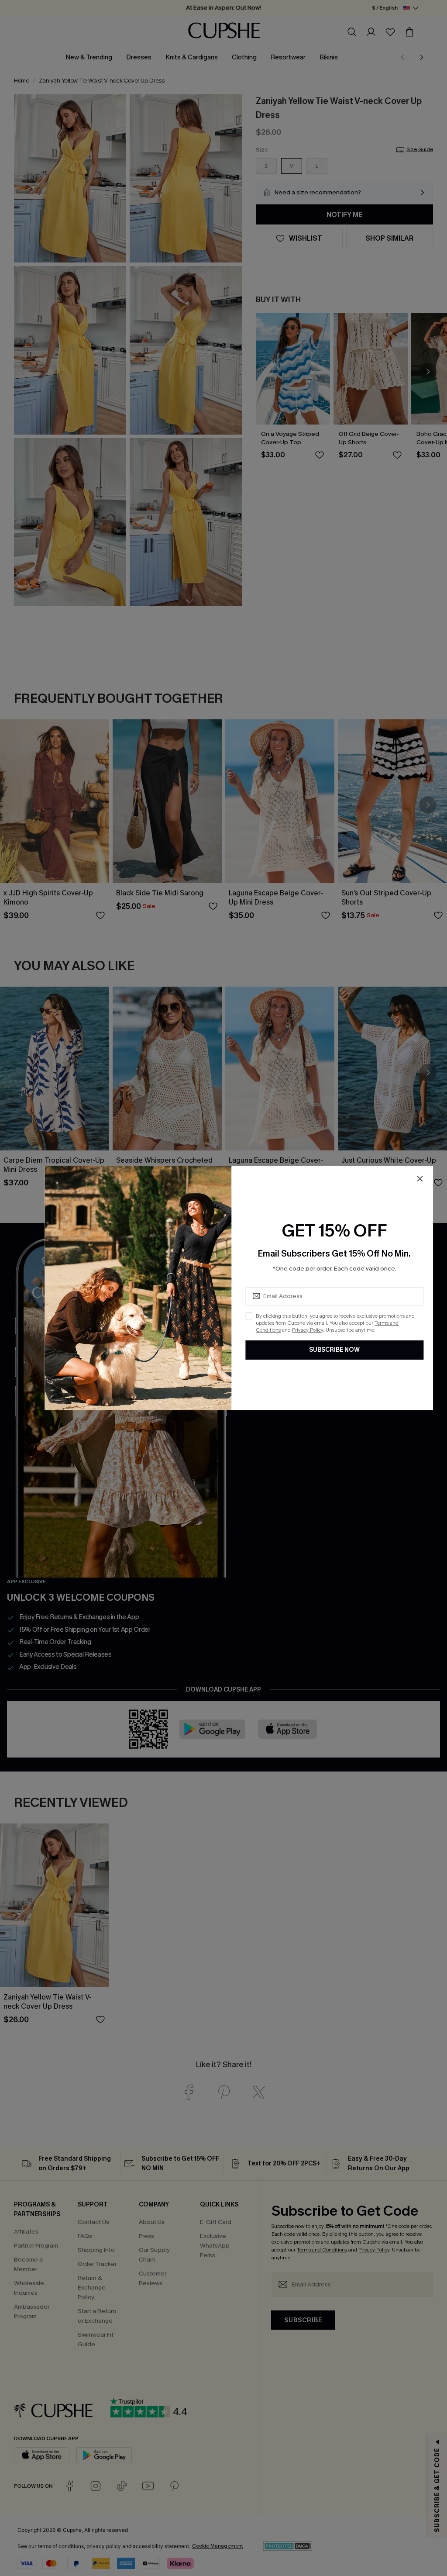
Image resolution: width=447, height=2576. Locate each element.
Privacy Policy (308, 1330)
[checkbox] (249, 1316)
